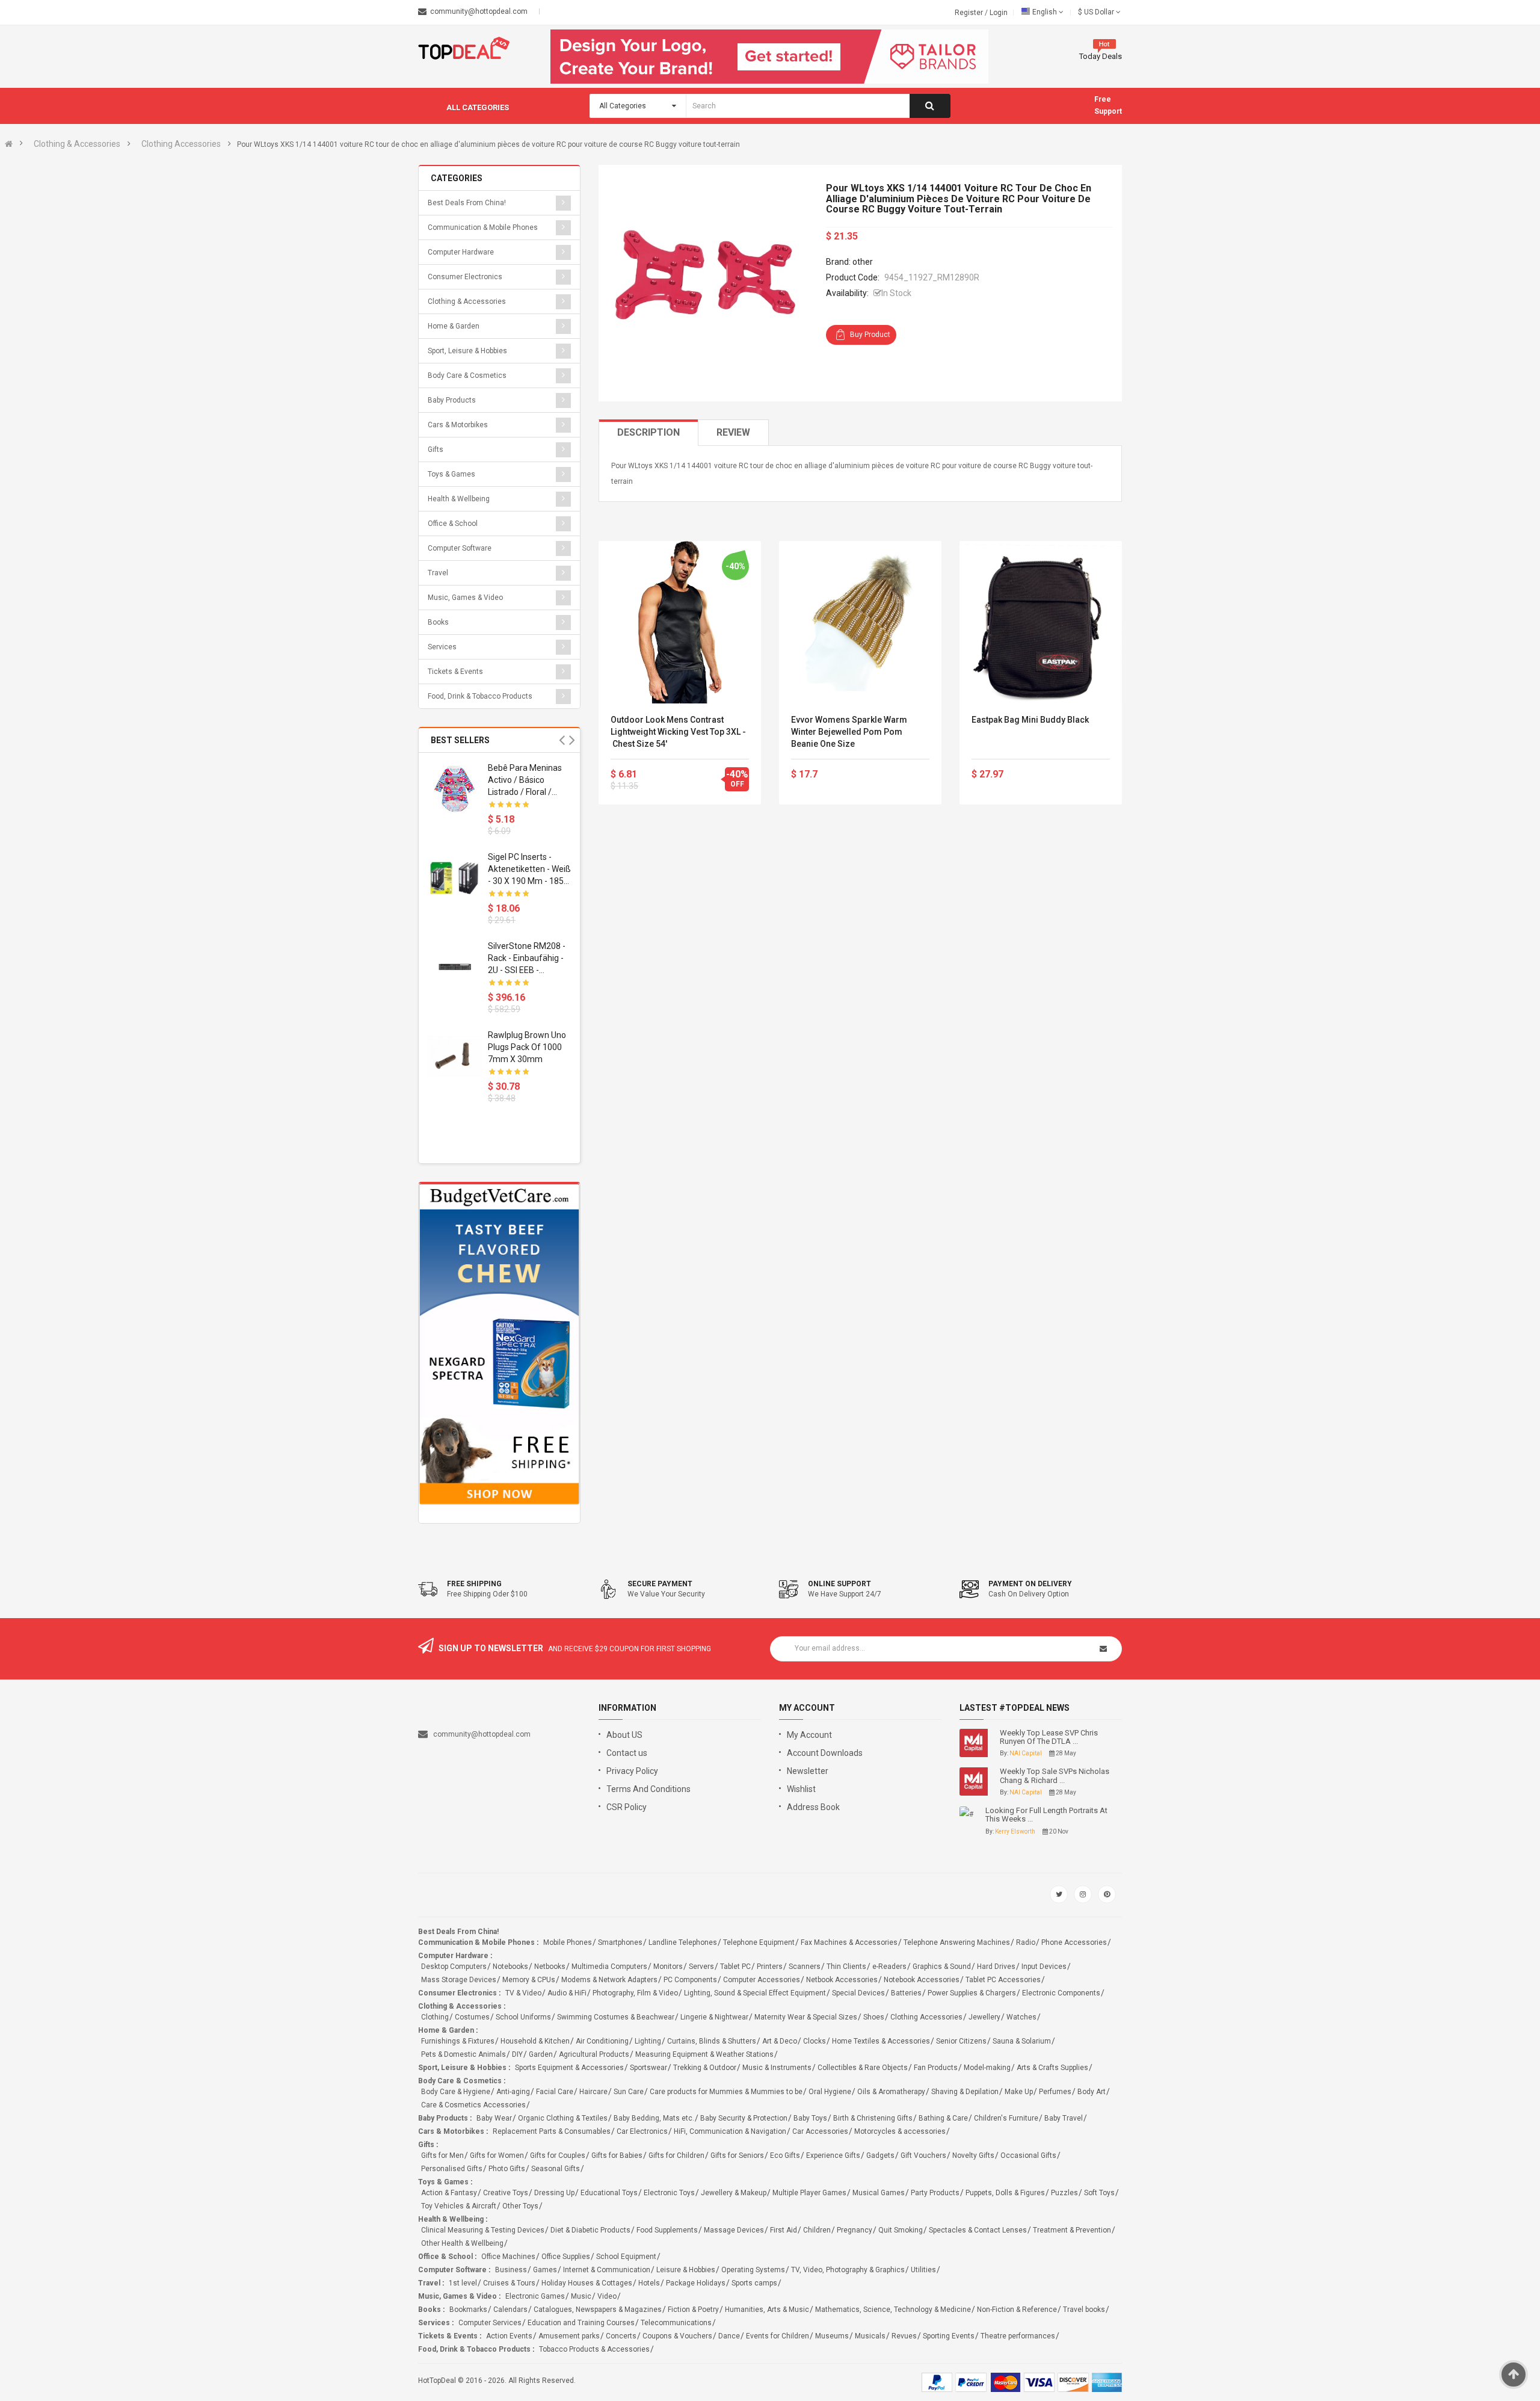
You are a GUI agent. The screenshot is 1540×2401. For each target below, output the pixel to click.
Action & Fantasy (449, 2193)
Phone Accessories (1074, 1942)
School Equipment (626, 2257)
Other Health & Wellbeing (462, 2243)
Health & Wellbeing (459, 499)
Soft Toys (1099, 2193)
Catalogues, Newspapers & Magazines (598, 2310)
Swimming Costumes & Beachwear (616, 2017)
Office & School (453, 524)
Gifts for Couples (558, 2155)
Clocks (815, 2041)
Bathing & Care (943, 2118)
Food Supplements (667, 2230)
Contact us (627, 1753)
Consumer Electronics (465, 277)
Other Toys (520, 2206)
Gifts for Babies (617, 2155)
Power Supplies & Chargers (972, 1993)
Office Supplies (566, 2257)
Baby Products (452, 400)
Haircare (593, 2092)
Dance (729, 2336)
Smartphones (620, 1942)
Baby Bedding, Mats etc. (654, 2118)
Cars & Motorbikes (458, 425)
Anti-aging (513, 2092)
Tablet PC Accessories (1003, 1980)
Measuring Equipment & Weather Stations (704, 2054)
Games (545, 2270)
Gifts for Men (442, 2155)
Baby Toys (810, 2118)
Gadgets (880, 2155)
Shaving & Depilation (965, 2092)
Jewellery (984, 2017)
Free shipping (474, 1584)
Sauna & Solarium (1022, 2041)
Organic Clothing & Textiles (563, 2118)
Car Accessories (820, 2131)
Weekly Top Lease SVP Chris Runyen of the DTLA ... (1049, 1737)
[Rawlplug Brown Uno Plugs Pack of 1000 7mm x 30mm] (455, 1056)
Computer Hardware (461, 252)
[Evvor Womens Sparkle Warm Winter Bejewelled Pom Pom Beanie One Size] (860, 622)
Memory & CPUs (529, 1980)
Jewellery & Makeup (734, 2193)
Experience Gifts (833, 2155)
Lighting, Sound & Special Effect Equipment (755, 1993)
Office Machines (508, 2257)
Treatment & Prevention (1072, 2230)
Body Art (1092, 2092)
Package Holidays (696, 2283)
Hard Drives (996, 1967)
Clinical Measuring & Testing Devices (483, 2230)
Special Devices (858, 1993)
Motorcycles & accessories (900, 2131)
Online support (839, 1584)
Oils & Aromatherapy (891, 2092)
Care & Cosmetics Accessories (473, 2105)
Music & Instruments (777, 2068)
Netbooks (550, 1967)
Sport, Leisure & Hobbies (467, 351)
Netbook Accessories (842, 1980)
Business (511, 2270)
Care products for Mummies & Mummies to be (726, 2092)
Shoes (874, 2017)
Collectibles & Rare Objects (863, 2068)
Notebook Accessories (922, 1980)
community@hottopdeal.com (482, 1734)
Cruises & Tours (509, 2283)
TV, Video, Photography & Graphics (848, 2270)
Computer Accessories (762, 1980)
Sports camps (754, 2283)
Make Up (1019, 2092)
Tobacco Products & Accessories (594, 2349)
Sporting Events (949, 2336)
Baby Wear (494, 2118)
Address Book (813, 1807)
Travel (438, 573)
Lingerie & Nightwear (714, 2017)
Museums (832, 2336)
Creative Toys (506, 2193)
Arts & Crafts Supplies (1052, 2068)
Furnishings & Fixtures (458, 2041)
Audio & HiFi (567, 1993)
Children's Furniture (1006, 2118)
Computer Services (490, 2323)
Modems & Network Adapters (609, 1980)
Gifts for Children (676, 2155)
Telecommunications (676, 2323)
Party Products (935, 2193)
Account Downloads (825, 1753)
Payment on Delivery (1030, 1584)
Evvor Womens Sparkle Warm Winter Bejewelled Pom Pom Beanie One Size (849, 732)
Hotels (649, 2283)
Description (648, 432)
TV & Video (523, 1993)
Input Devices (1044, 1967)
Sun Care (629, 2092)
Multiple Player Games (809, 2193)
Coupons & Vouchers (677, 2336)
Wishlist (801, 1789)
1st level (463, 2283)
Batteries (906, 1993)
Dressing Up (554, 2193)
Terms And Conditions (648, 1789)
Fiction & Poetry (693, 2310)
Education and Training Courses (581, 2323)
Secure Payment (660, 1584)
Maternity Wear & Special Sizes (806, 2017)
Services (442, 647)
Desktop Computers (454, 1967)
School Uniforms (523, 2017)
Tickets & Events (455, 672)
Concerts (621, 2336)
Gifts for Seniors (737, 2155)
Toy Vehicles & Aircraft (459, 2206)
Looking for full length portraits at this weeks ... (1046, 1815)
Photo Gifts (507, 2169)
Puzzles (1064, 2193)
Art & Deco (780, 2041)
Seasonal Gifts (556, 2169)
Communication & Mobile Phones (483, 227)
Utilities (923, 2270)
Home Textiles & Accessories (881, 2041)
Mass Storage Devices (459, 1980)
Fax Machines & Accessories (849, 1942)
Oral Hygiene (830, 2092)
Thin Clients (846, 1967)
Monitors (668, 1967)
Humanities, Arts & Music (767, 2310)
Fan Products (936, 2068)
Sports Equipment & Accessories (569, 2068)
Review (733, 432)
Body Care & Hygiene (456, 2092)
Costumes (472, 2017)
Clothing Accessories (181, 144)
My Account (809, 1735)
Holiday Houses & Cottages (587, 2283)
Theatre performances (1018, 2336)
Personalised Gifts (452, 2169)
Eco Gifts (785, 2155)
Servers (701, 1967)
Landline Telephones (683, 1942)
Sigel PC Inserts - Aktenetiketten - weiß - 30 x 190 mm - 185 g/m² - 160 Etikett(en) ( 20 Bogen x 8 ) (529, 870)
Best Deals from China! (467, 203)
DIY (517, 2054)
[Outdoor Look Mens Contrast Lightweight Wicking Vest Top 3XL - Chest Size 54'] (680, 622)
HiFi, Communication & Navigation (730, 2131)
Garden (541, 2054)
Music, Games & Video (465, 598)
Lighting (648, 2041)
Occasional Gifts (1028, 2155)
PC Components (690, 1980)
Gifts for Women (497, 2155)
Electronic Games (535, 2296)
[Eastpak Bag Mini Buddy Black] (1041, 622)
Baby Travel (1064, 2118)
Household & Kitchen (535, 2041)
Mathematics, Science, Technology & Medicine (893, 2310)
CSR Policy (627, 1807)
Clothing (435, 2017)
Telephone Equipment (759, 1942)
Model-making (987, 2068)
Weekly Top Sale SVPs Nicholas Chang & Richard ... (1055, 1776)
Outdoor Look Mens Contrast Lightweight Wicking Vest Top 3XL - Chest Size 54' (678, 732)
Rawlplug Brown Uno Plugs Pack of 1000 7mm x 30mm (527, 1047)
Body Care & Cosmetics (467, 375)
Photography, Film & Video (635, 1993)
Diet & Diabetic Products (590, 2230)
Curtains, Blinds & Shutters (712, 2041)
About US (624, 1735)
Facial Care (555, 2092)
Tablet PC (735, 1967)
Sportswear (648, 2068)
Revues (904, 2336)
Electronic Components (1061, 1993)
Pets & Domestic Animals (464, 2054)
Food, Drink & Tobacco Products (480, 696)
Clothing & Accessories (77, 144)
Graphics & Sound (942, 1967)
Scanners (805, 1967)
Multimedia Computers (609, 1967)
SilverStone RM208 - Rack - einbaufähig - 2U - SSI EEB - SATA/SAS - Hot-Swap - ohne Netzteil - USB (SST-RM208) (528, 959)
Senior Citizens (961, 2041)
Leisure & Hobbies (686, 2270)
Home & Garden (454, 326)
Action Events (509, 2336)
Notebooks (510, 1967)
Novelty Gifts (973, 2155)
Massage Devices (734, 2230)
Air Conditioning (602, 2041)
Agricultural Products (594, 2054)
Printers (770, 1967)
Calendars (510, 2310)
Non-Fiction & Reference (1017, 2310)
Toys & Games (451, 474)
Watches (1021, 2017)
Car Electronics (642, 2131)
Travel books (1084, 2310)
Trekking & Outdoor (705, 2068)
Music (581, 2296)
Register (970, 13)
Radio (1026, 1942)
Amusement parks (569, 2336)
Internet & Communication (607, 2270)
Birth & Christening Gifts (873, 2118)
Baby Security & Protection (744, 2118)
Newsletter (808, 1771)
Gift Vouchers (923, 2155)
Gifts (436, 450)
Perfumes (1055, 2092)
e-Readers (889, 1967)
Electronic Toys (669, 2193)
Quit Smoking (901, 2230)
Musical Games (879, 2193)
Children (817, 2230)
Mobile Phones (568, 1942)
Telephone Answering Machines (957, 1942)
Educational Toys (609, 2193)
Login (999, 13)
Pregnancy (855, 2230)
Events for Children (778, 2336)
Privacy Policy (632, 1771)
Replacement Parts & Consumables (552, 2131)
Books (438, 622)
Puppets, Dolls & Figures (1005, 2193)
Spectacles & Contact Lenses (978, 2230)
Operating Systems (753, 2270)
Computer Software (460, 548)
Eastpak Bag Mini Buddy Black (1030, 720)
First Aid (784, 2230)
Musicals (870, 2336)
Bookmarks (468, 2310)
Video (607, 2296)
